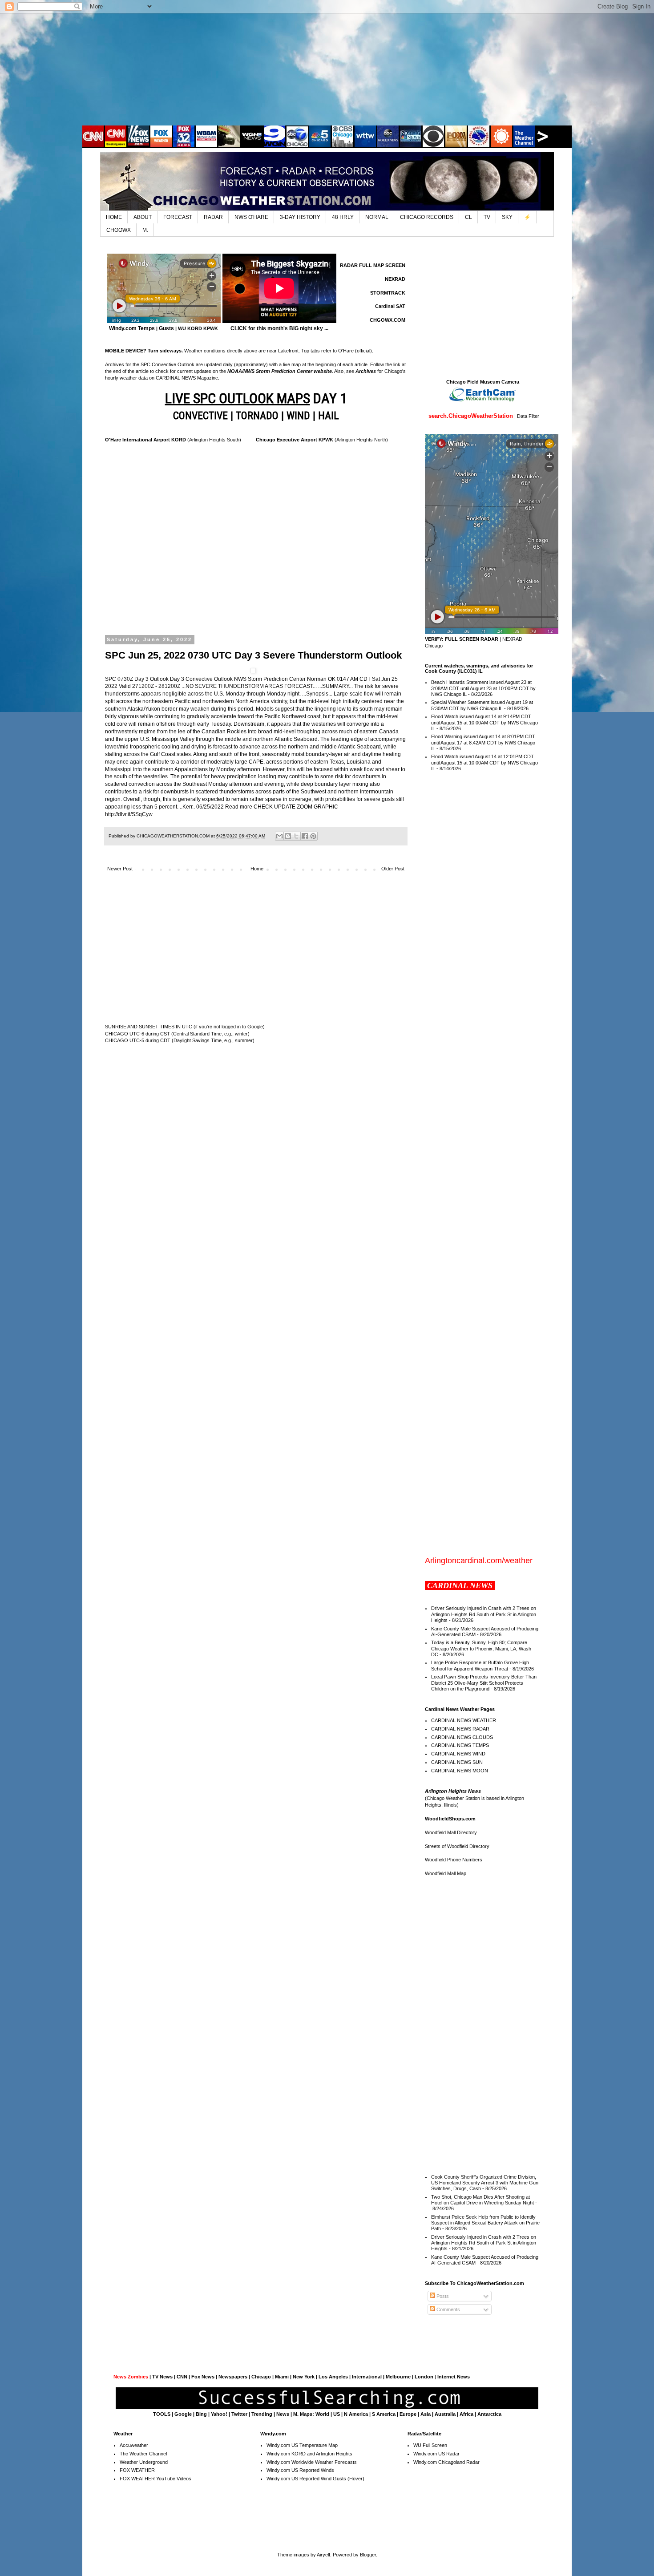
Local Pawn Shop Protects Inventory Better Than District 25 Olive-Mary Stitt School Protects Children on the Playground (484, 1682)
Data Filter (528, 416)
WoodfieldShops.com (450, 1819)
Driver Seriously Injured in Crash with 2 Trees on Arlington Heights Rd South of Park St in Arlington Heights (484, 1614)
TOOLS (162, 2414)
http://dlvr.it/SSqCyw (129, 814)
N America (356, 2414)
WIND (298, 416)
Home (257, 869)
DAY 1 (256, 398)
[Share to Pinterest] (313, 836)
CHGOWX (119, 230)
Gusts (166, 328)
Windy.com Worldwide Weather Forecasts (312, 2462)
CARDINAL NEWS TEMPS (460, 1745)
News (283, 2414)
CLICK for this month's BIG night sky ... (279, 328)
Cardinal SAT (390, 306)
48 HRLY (343, 217)
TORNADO (257, 416)
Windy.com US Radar (436, 2454)
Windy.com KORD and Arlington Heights (309, 2454)
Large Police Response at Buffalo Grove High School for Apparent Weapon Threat (480, 1665)
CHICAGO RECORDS (427, 217)
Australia (445, 2414)
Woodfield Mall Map (446, 1873)
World (322, 2414)
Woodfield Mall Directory (451, 1832)
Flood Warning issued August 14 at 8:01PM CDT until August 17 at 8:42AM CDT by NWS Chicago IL (483, 742)
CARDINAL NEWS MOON (460, 1771)
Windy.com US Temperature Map (302, 2445)
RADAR (213, 217)
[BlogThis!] (288, 836)
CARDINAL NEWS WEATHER (464, 1720)
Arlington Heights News (453, 1791)
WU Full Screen (430, 2445)
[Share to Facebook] (305, 836)
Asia (426, 2414)
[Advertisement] (327, 69)
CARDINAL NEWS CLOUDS (462, 1737)
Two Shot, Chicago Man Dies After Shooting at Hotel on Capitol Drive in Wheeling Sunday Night (482, 2200)
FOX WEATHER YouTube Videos (155, 2479)
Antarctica (489, 2414)
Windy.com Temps (132, 328)
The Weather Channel (143, 2454)
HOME (114, 217)
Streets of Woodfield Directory (457, 1846)
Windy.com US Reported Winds (300, 2470)
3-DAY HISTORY (300, 217)
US (337, 2414)
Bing (201, 2414)
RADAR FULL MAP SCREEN (373, 265)
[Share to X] (296, 836)
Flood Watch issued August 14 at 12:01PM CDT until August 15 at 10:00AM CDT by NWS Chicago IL (484, 762)
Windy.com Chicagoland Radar (446, 2462)
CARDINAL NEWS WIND (458, 1754)
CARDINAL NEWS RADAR (460, 1729)
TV (487, 217)
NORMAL (377, 217)
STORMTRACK (388, 293)
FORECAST (178, 217)
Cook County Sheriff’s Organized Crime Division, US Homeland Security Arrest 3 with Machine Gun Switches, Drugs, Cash (485, 2183)
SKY (507, 217)
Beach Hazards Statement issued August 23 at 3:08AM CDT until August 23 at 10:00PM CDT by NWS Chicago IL (483, 688)
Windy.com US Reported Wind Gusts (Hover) (315, 2479)
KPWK (211, 328)
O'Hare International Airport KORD (145, 440)
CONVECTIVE (200, 416)
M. (145, 230)
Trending (262, 2414)
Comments (448, 2309)
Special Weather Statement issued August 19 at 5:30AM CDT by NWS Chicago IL (482, 705)
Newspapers (233, 2377)
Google (183, 2414)
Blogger (368, 2555)
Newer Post (120, 869)
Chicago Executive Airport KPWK (295, 440)
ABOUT (143, 217)
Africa (466, 2414)
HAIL (329, 416)
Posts (442, 2296)
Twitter (239, 2414)
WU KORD (190, 328)
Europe (408, 2414)
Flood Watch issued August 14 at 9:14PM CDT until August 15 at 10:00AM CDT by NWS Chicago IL (484, 722)
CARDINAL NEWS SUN (457, 1762)
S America (384, 2414)
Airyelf (323, 2555)
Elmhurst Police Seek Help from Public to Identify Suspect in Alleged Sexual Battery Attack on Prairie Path (485, 2223)
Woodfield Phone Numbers (454, 1860)
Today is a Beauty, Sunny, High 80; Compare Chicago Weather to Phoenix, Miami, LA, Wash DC (481, 1648)
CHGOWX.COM (388, 320)
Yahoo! (219, 2414)
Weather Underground (144, 2462)
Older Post (393, 869)
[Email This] (279, 836)
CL (468, 217)
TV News (162, 2377)
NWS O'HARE (251, 217)
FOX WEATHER (137, 2470)
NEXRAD (395, 279)
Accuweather (134, 2445)
